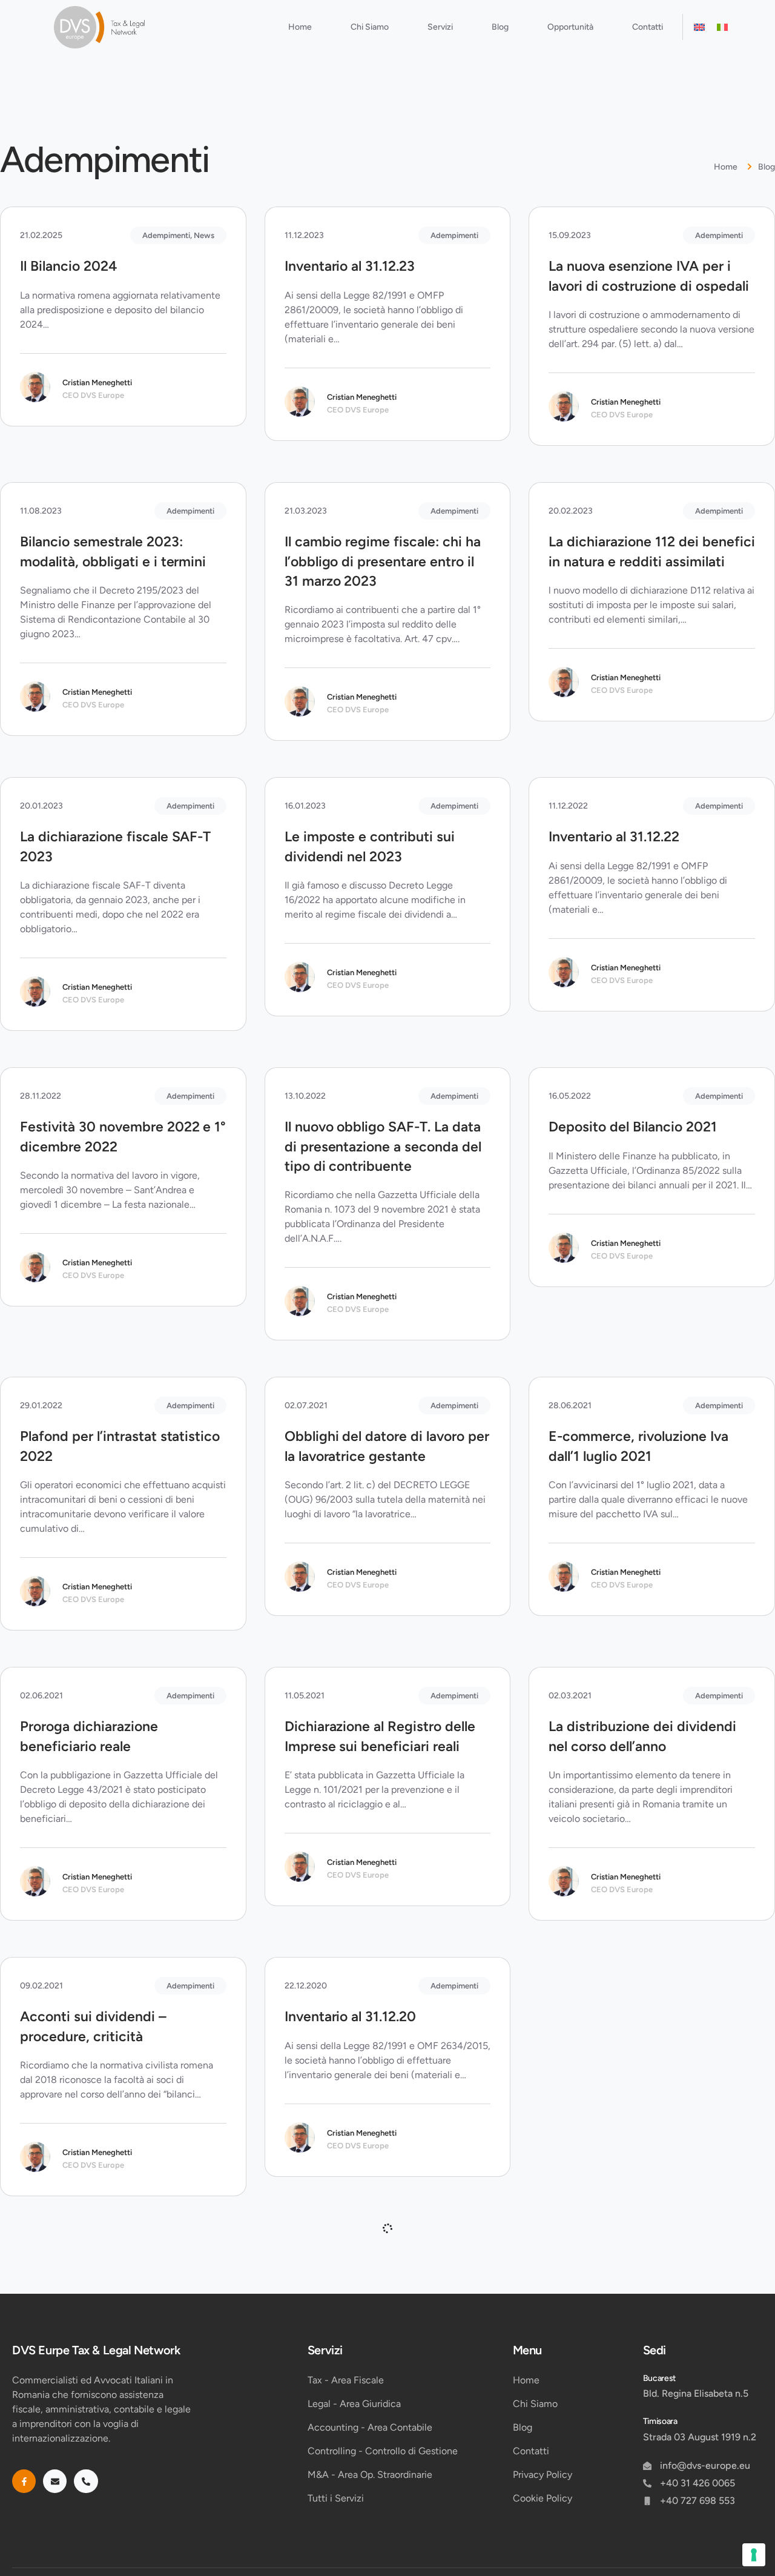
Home (300, 27)
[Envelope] (55, 2481)
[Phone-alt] (86, 2481)
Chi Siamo (370, 27)
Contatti (648, 27)
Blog (500, 27)
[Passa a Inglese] (699, 27)
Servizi (440, 27)
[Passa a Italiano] (722, 27)
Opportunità (570, 27)
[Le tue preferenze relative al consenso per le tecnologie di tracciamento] (754, 2555)
